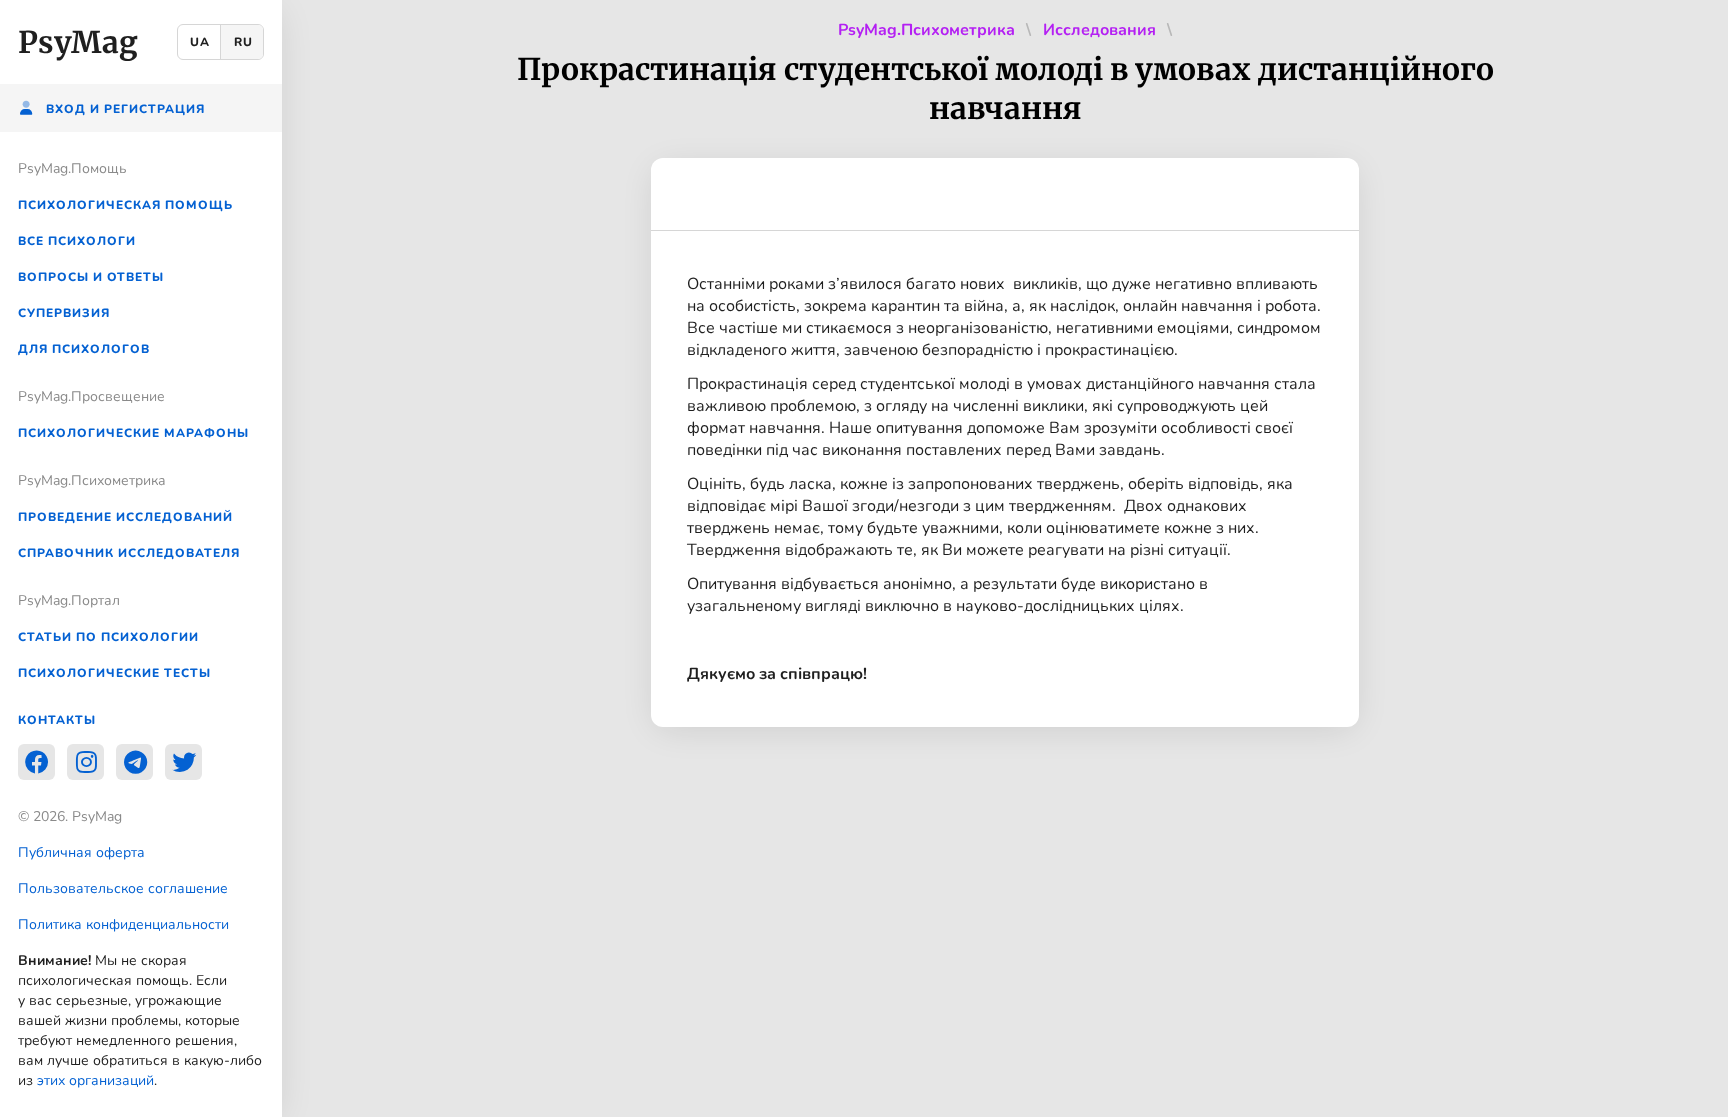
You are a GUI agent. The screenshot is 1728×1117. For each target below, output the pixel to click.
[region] (141, 558)
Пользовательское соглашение (123, 888)
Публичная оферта (81, 852)
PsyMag (78, 42)
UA (200, 42)
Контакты (57, 720)
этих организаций (95, 1080)
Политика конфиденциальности (123, 924)
